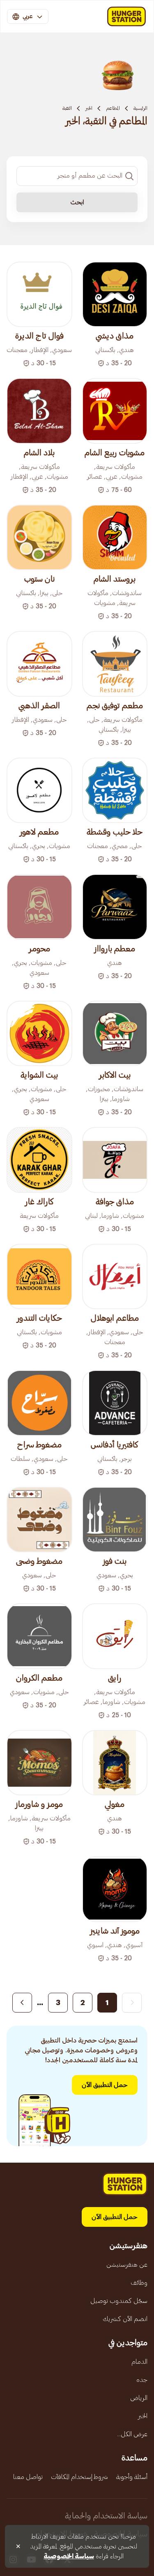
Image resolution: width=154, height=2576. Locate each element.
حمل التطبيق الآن (105, 2085)
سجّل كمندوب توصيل (119, 2301)
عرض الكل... (132, 2434)
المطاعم (113, 108)
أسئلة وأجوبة (132, 2477)
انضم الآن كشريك (125, 2319)
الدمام (139, 2362)
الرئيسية (140, 108)
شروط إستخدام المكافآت (79, 2477)
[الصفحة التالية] (22, 2003)
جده (142, 2380)
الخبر (89, 108)
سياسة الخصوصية (69, 2556)
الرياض (139, 2398)
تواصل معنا (28, 2477)
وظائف (139, 2283)
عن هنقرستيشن (127, 2265)
